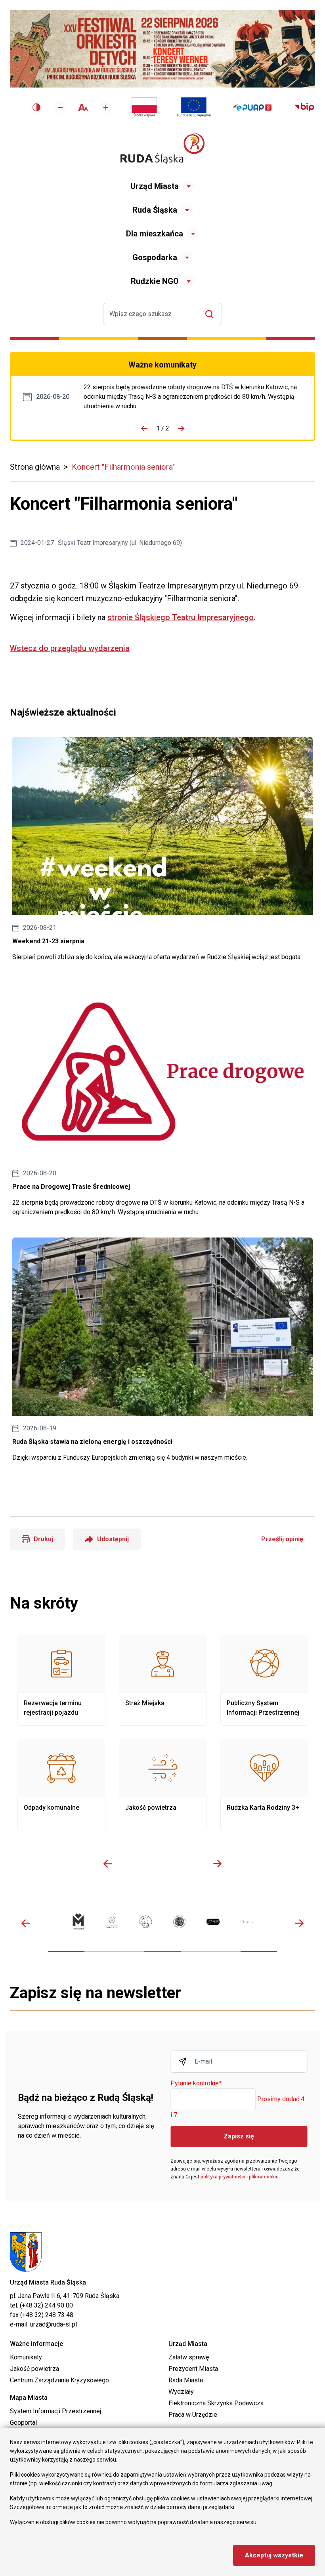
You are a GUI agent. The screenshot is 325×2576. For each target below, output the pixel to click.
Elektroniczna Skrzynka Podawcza (216, 2403)
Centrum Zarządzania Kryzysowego (59, 2380)
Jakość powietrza (163, 1785)
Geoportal (23, 2423)
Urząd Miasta (155, 186)
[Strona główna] (162, 149)
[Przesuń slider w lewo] (108, 1864)
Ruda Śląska (155, 210)
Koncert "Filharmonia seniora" (123, 467)
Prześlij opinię (282, 1539)
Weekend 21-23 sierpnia (162, 849)
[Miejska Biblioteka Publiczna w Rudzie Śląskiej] (179, 1922)
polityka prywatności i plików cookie (240, 2177)
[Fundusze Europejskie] (194, 107)
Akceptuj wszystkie (274, 2555)
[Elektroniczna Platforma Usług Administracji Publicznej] (252, 108)
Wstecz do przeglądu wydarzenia (70, 648)
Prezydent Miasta (193, 2369)
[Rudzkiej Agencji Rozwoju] (112, 1922)
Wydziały (181, 2392)
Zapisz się (239, 2136)
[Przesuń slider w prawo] (217, 1864)
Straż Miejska (163, 1680)
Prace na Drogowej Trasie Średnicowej (193, 397)
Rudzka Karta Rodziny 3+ (264, 1785)
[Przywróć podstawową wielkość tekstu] (83, 108)
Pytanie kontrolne (196, 2084)
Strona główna (35, 467)
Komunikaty (26, 2357)
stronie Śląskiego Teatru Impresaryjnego (181, 617)
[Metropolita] (78, 1922)
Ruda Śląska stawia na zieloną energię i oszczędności (162, 1350)
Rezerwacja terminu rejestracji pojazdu (61, 1680)
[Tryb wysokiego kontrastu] (36, 107)
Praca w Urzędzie (193, 2415)
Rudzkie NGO (155, 281)
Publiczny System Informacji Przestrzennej (264, 1680)
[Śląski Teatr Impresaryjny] (213, 1922)
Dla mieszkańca (155, 234)
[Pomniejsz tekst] (60, 107)
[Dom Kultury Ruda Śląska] (247, 1922)
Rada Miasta (186, 2380)
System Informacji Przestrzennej (55, 2411)
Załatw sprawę (189, 2357)
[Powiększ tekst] (106, 107)
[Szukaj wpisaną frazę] (211, 314)
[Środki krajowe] (144, 107)
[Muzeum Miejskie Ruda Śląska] (146, 1922)
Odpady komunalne (61, 1785)
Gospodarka (155, 257)
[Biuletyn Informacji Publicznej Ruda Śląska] (304, 107)
